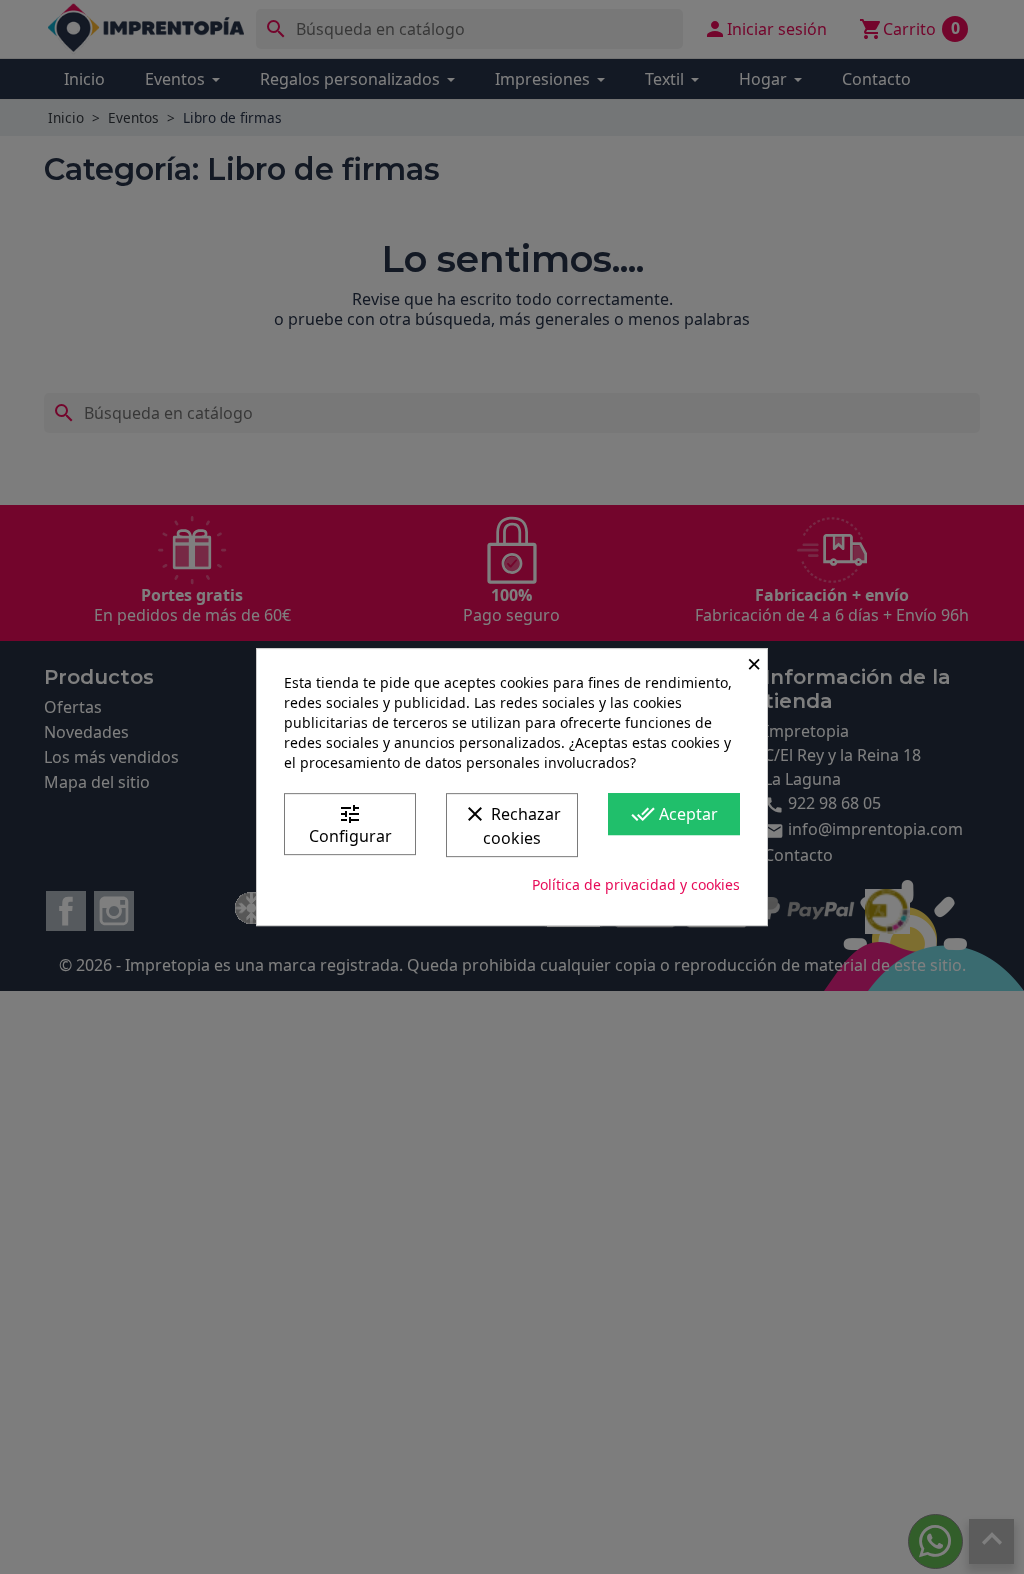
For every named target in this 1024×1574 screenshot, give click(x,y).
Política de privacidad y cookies (636, 884)
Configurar (350, 824)
